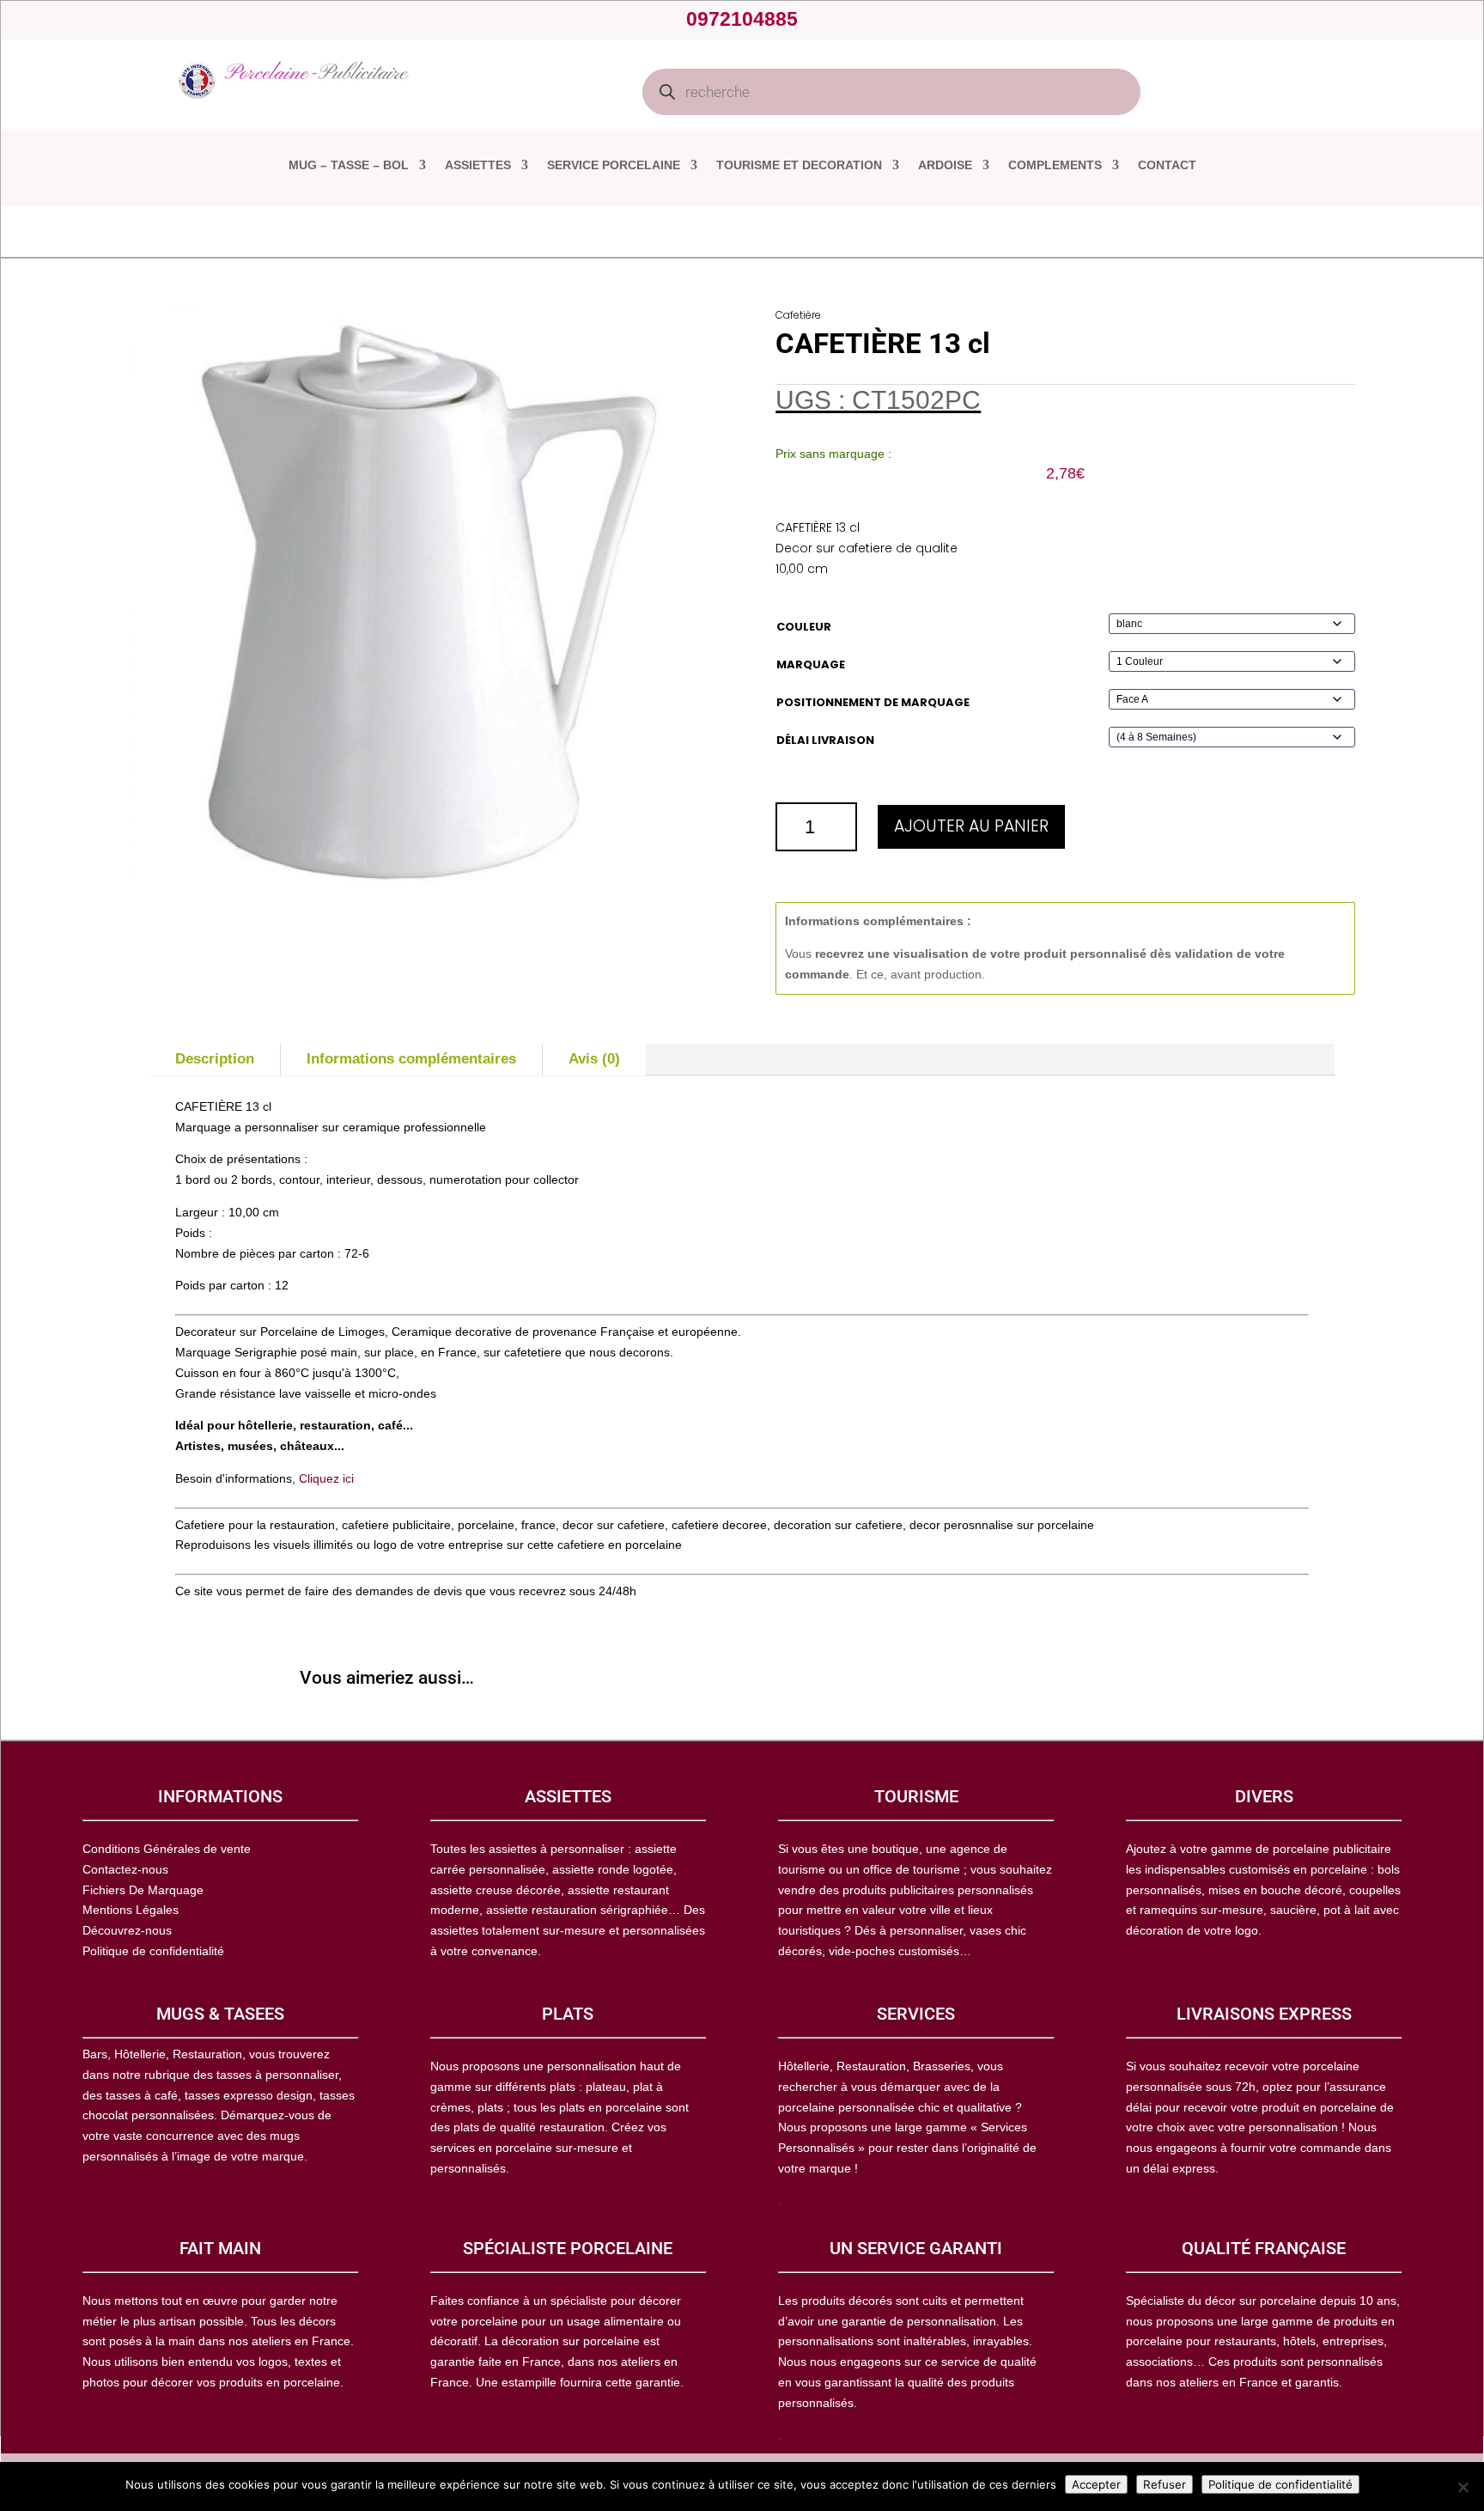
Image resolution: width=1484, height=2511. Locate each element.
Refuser (1165, 2484)
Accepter (1096, 2484)
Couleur (804, 627)
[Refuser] (1463, 2487)
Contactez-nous (125, 1869)
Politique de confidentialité (1280, 2484)
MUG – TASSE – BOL (349, 165)
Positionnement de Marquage (873, 702)
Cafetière (798, 315)
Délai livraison (825, 740)
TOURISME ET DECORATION (799, 165)
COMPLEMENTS (1055, 165)
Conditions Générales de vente (167, 1849)
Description (215, 1059)
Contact (1167, 165)
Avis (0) (594, 1059)
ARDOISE (945, 165)
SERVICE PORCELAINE (614, 165)
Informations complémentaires (411, 1059)
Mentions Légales (131, 1910)
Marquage (811, 664)
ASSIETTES (478, 165)
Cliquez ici (326, 1478)
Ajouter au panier (971, 826)
